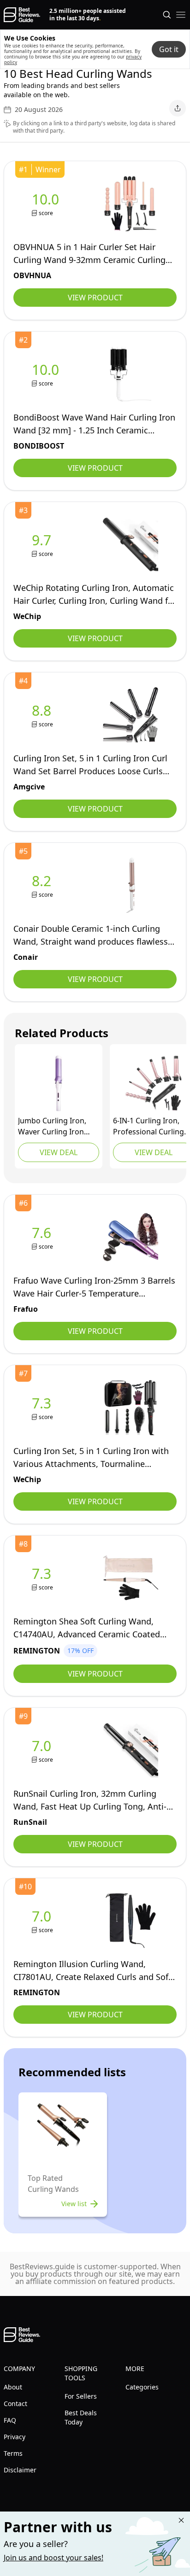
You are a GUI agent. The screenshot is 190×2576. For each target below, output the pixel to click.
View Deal (59, 1152)
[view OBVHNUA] (47, 204)
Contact (15, 2404)
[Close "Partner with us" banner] (181, 2520)
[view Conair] (43, 885)
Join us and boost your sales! (53, 2558)
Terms (13, 2453)
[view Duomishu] (154, 1083)
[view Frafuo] (43, 1237)
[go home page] (22, 15)
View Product (95, 298)
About (13, 2387)
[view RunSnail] (43, 1750)
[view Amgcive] (43, 715)
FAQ (10, 2420)
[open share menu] (178, 108)
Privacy (15, 2437)
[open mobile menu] (181, 15)
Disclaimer (20, 2470)
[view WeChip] (43, 545)
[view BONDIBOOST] (47, 374)
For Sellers (81, 2396)
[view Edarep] (59, 1083)
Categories (142, 2387)
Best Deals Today (81, 2417)
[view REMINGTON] (43, 1578)
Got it (169, 49)
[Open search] (167, 15)
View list (74, 2204)
